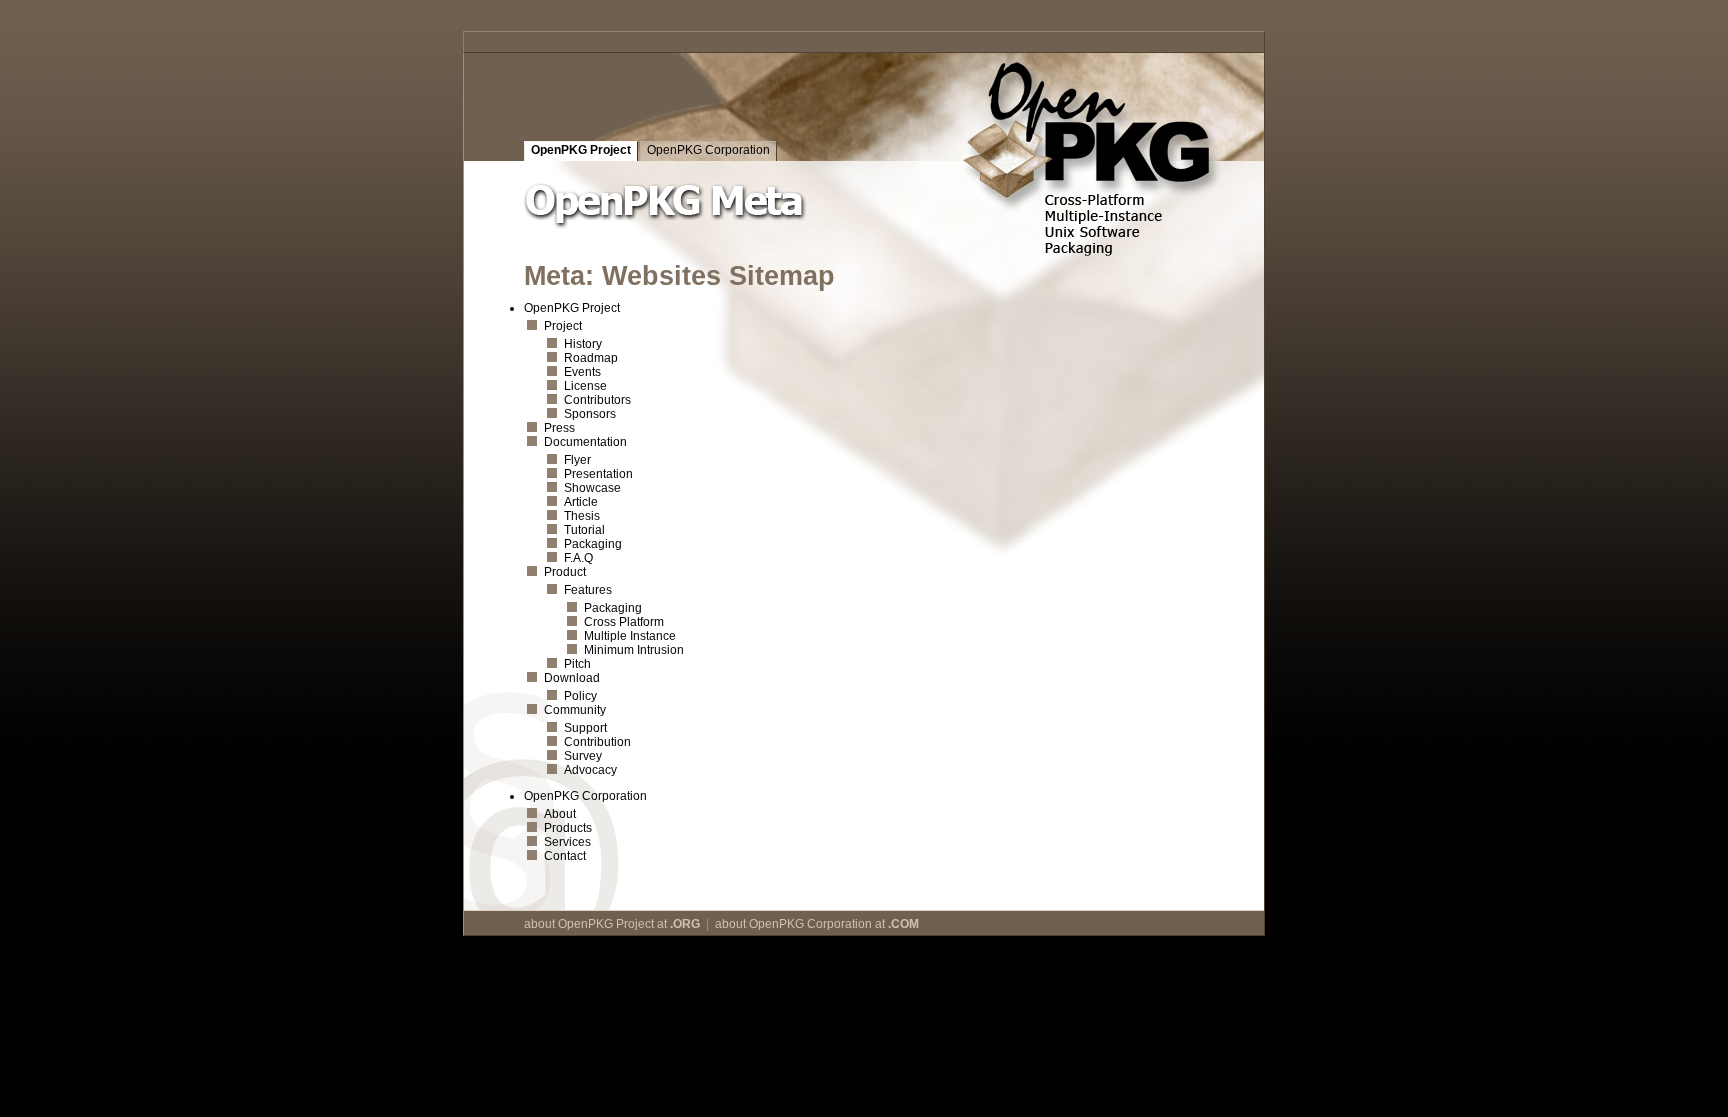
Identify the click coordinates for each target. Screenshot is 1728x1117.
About (560, 814)
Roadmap (591, 358)
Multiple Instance (630, 636)
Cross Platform (624, 622)
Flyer (577, 460)
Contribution (597, 742)
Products (568, 828)
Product (565, 572)
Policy (580, 696)
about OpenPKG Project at (612, 924)
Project (563, 326)
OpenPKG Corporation (708, 150)
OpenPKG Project (581, 150)
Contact (565, 856)
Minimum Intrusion (634, 650)
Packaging (593, 544)
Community (575, 710)
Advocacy (590, 770)
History (583, 344)
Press (559, 428)
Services (567, 842)
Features (588, 590)
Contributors (597, 400)
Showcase (592, 488)
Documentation (585, 442)
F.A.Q (578, 558)
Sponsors (590, 414)
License (585, 386)
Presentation (598, 474)
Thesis (582, 516)
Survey (583, 756)
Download (572, 678)
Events (582, 372)
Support (585, 728)
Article (581, 502)
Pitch (577, 664)
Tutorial (584, 530)
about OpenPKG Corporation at (817, 924)
